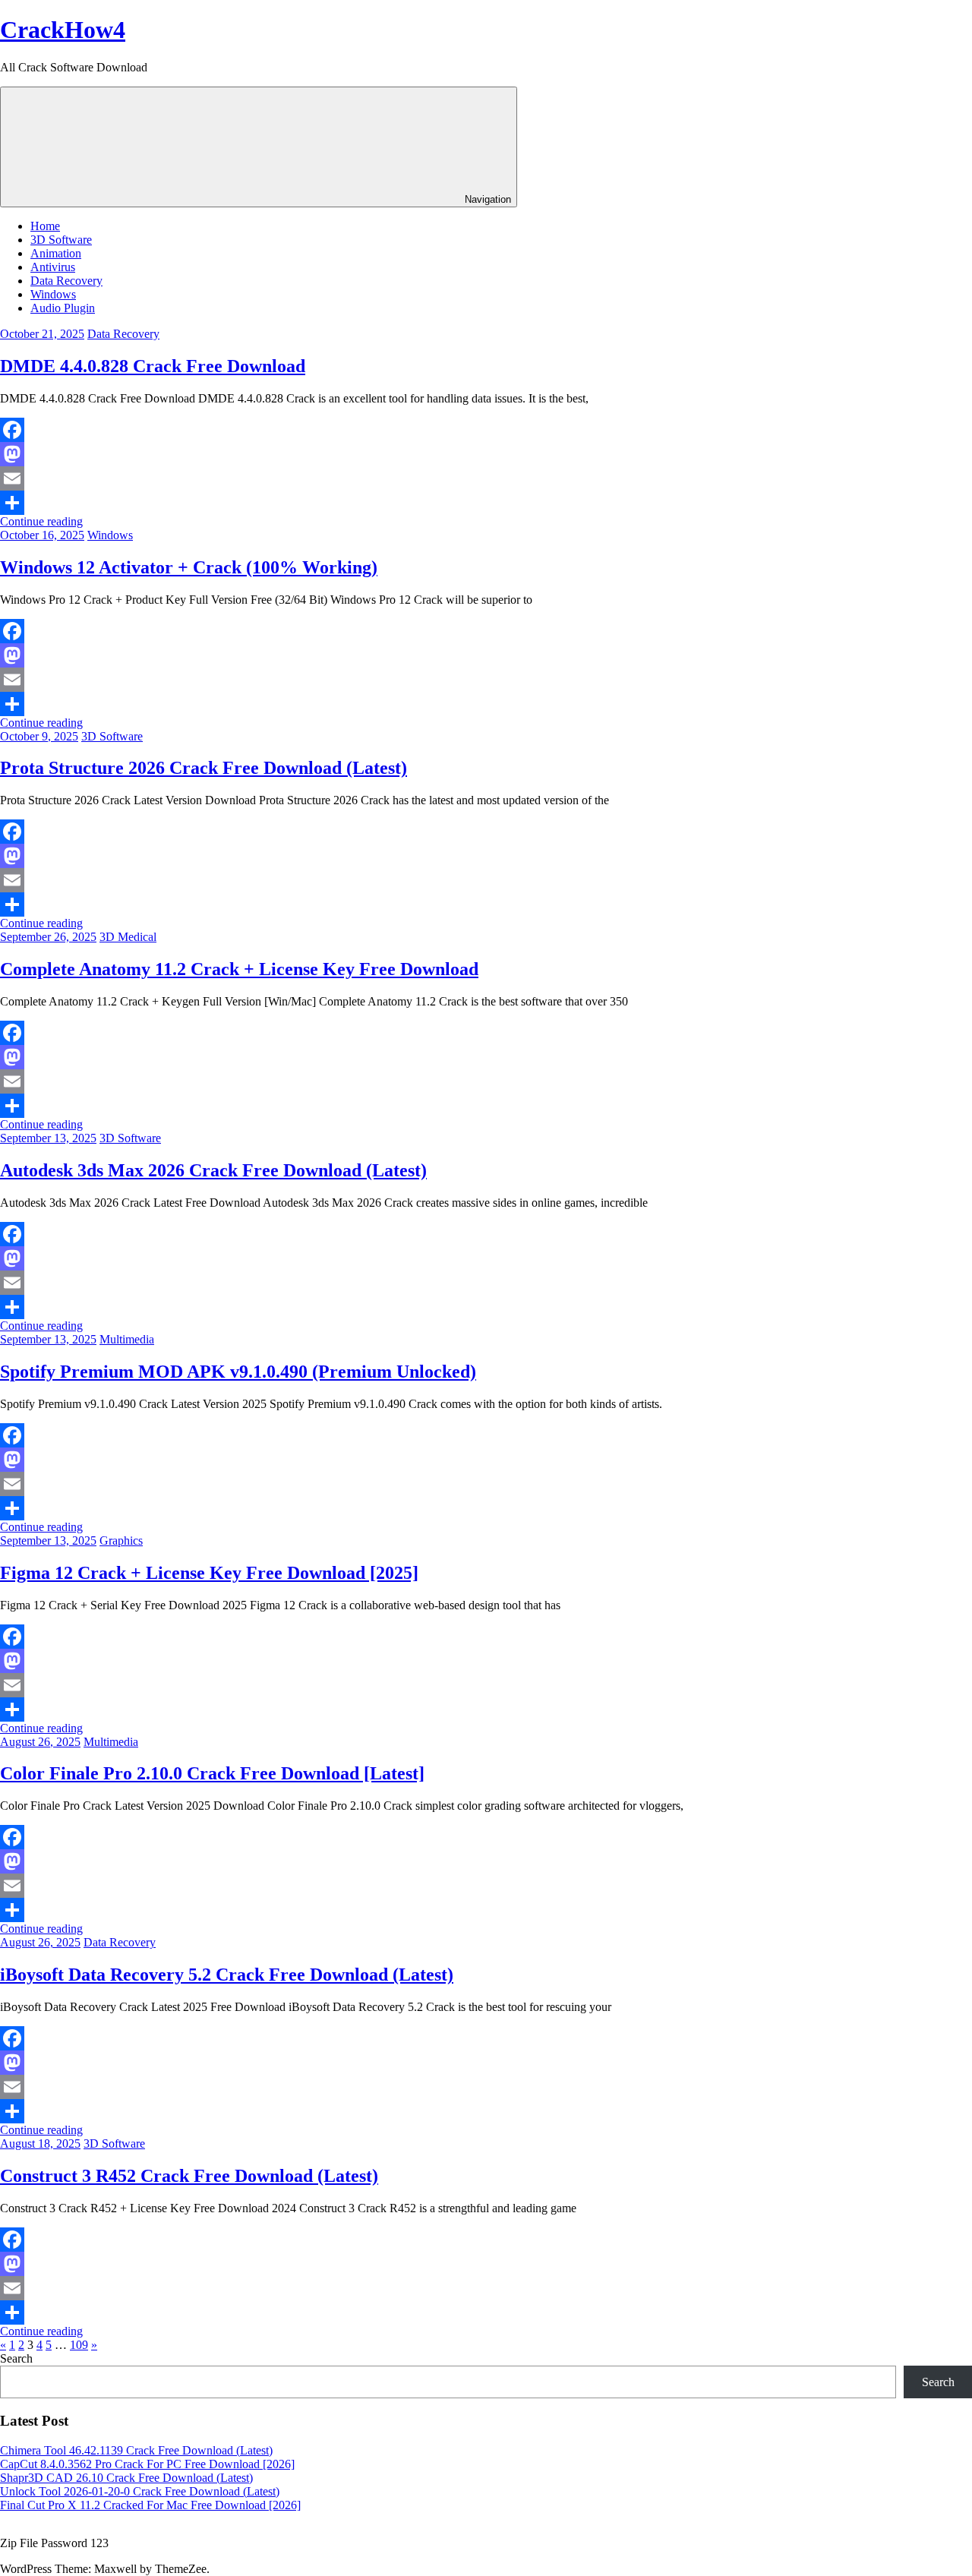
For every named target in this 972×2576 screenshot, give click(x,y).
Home (45, 226)
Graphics (121, 1541)
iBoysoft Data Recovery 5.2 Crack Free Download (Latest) (227, 1975)
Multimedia (127, 1339)
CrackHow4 (63, 30)
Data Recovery (66, 281)
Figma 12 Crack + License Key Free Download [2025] (209, 1573)
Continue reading (41, 521)
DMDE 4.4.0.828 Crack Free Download (153, 366)
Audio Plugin (63, 308)
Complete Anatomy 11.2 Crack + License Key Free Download (239, 969)
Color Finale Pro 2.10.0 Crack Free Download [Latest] (212, 1773)
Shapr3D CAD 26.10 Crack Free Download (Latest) (126, 2478)
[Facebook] (486, 430)
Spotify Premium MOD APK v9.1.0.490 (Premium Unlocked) (238, 1372)
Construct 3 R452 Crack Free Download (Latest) (189, 2176)
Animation (56, 253)
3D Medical (128, 937)
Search (16, 2358)
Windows (53, 294)
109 (79, 2345)
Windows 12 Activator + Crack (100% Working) (189, 567)
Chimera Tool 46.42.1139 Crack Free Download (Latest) (136, 2450)
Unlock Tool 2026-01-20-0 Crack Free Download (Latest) (140, 2491)
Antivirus (53, 267)
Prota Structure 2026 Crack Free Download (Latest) (204, 768)
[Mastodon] (486, 454)
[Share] (486, 503)
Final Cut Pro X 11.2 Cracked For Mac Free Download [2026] (150, 2505)
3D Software (61, 240)
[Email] (486, 478)
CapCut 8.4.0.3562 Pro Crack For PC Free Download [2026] (147, 2464)
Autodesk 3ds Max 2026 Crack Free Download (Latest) (213, 1170)
